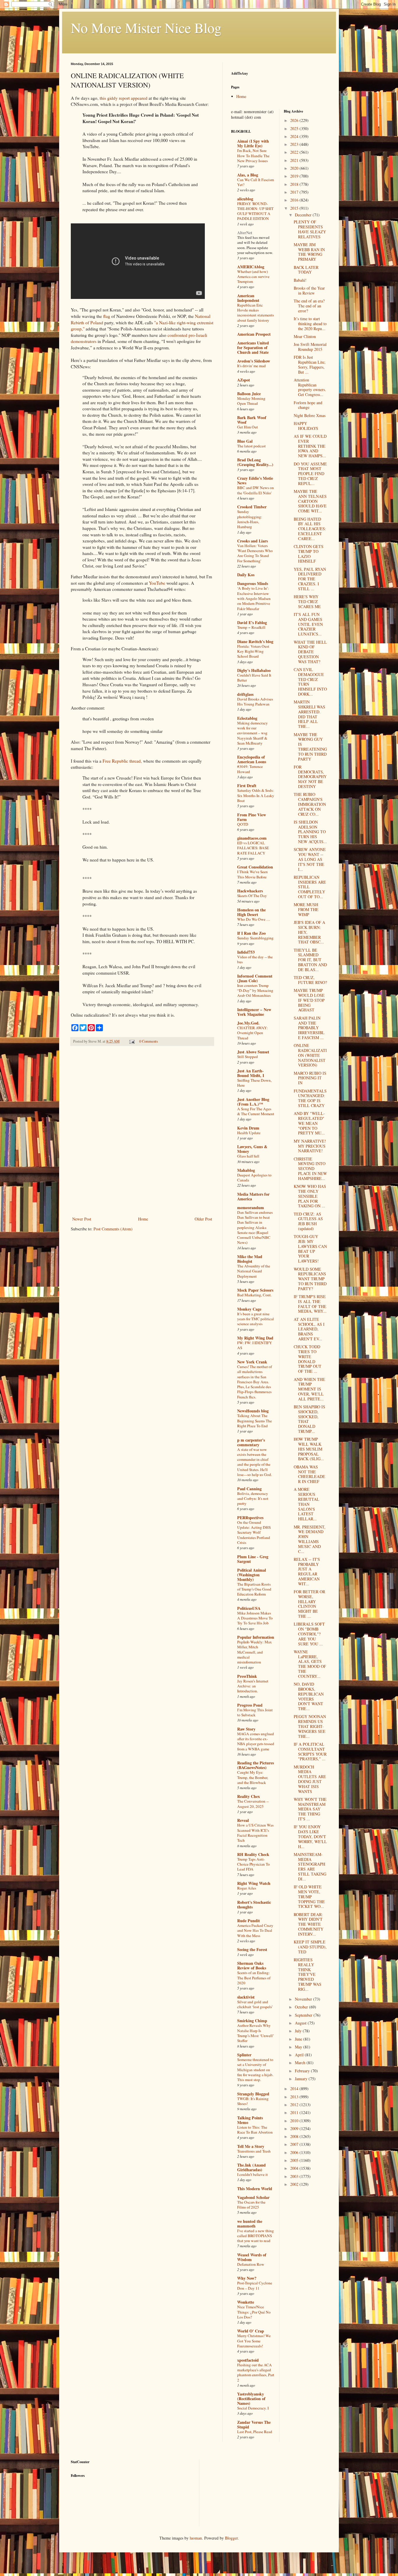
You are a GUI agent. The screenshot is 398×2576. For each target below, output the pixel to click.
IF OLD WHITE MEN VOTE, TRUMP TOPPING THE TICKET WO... (309, 1896)
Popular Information (256, 1637)
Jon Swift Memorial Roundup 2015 (310, 347)
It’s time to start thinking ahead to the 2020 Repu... (310, 324)
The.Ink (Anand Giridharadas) (251, 2167)
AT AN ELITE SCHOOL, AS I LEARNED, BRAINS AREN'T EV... (309, 1329)
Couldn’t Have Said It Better (254, 678)
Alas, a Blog (248, 175)
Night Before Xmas (310, 415)
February (303, 2071)
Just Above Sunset (253, 1052)
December (304, 215)
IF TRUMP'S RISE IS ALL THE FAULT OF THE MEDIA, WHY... (310, 1304)
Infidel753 (246, 952)
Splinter (244, 2055)
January (302, 2079)
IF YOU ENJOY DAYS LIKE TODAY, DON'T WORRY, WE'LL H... (310, 1836)
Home (143, 1219)
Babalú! (300, 280)
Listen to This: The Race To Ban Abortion (255, 2130)
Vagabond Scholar (253, 2197)
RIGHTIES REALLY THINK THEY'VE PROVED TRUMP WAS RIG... (308, 1974)
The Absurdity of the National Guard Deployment (254, 1271)
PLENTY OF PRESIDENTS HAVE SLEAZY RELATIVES (310, 229)
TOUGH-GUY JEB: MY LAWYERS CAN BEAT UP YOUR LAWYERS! (310, 1249)
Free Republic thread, (122, 761)
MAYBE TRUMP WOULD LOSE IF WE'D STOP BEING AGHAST (309, 1000)
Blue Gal (245, 441)
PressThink (247, 1676)
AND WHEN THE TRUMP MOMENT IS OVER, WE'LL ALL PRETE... (309, 1389)
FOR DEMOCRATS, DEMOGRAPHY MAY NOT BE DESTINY (310, 777)
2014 (295, 2089)
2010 (295, 2121)
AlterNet (245, 233)
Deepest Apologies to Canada (254, 1177)
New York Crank (252, 1362)
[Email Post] (132, 1041)
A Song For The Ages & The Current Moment (256, 1111)
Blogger (231, 2538)
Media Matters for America (253, 1196)
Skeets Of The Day (252, 896)
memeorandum (251, 1208)
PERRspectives (250, 1518)
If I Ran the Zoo (251, 933)
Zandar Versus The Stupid (254, 2424)
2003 (295, 2176)
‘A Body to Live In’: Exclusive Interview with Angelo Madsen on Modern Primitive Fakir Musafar (254, 598)
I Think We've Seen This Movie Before (252, 874)
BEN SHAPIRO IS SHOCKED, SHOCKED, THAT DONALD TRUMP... (309, 1419)
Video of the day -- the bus (255, 959)
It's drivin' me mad (251, 366)
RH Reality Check (253, 1854)
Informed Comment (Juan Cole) (255, 978)
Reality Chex (249, 1796)
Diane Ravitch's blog (255, 641)
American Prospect (254, 334)
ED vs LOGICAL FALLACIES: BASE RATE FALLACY (253, 848)
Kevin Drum (248, 1128)
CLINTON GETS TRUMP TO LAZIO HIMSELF (309, 554)
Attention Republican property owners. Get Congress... (310, 387)
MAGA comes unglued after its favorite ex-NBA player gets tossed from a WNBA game (256, 1741)
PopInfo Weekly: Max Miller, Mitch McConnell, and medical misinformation (255, 1652)
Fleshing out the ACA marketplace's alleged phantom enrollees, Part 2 (256, 2372)
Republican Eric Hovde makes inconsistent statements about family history (256, 313)
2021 (295, 160)
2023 (295, 144)
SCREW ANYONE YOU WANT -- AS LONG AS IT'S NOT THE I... (310, 859)
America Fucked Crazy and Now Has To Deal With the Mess (255, 1930)
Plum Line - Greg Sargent (253, 1559)
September (304, 2015)
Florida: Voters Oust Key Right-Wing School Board (253, 651)
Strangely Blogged (253, 2094)
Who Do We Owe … (254, 919)
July (299, 2031)
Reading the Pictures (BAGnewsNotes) (256, 1765)
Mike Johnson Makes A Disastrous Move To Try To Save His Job (255, 1618)
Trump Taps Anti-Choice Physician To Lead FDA (253, 1864)
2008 (295, 2136)
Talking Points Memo (250, 2120)
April (300, 2055)
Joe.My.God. (248, 1023)
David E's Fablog (252, 622)
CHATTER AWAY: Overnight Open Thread (252, 1033)
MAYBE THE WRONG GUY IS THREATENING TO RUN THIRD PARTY (310, 747)
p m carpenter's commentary (251, 1442)
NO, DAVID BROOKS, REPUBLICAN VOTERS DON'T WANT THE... (309, 1696)
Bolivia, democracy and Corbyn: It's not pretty (253, 1499)
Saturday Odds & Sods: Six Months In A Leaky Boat (256, 795)
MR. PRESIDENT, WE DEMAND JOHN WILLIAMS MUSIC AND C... (310, 1539)
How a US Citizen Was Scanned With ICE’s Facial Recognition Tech (255, 1833)
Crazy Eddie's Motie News (255, 480)
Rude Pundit (249, 1921)
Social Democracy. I (253, 2408)
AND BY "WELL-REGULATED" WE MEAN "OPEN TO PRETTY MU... (309, 1123)
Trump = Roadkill (251, 627)
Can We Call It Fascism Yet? (256, 182)
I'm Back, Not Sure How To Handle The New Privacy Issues (253, 156)
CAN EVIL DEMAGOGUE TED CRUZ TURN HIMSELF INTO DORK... (310, 682)
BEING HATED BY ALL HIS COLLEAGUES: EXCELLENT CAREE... (310, 529)
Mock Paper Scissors (255, 1290)
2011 (295, 2112)
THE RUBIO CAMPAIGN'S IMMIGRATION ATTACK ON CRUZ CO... (310, 804)
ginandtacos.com (252, 838)
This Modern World (255, 2189)
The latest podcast (251, 446)
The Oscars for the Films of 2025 (251, 2205)
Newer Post (82, 1219)
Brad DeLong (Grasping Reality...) (255, 462)
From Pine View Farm (252, 817)
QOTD (243, 824)
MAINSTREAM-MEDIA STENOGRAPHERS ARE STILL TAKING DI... (310, 1867)
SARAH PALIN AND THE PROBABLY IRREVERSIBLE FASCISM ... (309, 1028)
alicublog (245, 199)
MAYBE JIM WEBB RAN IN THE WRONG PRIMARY (309, 252)
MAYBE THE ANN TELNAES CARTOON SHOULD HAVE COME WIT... (310, 501)
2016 (295, 200)
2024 (295, 136)
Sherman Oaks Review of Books (252, 1965)
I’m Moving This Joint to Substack (255, 1712)
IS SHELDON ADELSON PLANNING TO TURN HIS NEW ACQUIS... (310, 832)
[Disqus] (142, 1132)
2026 (295, 120)
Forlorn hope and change (308, 405)
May (299, 2047)
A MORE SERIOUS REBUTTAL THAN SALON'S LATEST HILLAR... (307, 1504)
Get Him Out (248, 427)
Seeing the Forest (252, 1949)
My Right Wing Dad (255, 1338)
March (301, 2063)
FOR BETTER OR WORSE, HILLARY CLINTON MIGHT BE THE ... (309, 1604)
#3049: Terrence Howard (250, 769)
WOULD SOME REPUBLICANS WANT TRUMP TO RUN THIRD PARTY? (310, 1279)
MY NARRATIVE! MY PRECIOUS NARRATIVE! (310, 1146)
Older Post (203, 1219)
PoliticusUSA (249, 1608)
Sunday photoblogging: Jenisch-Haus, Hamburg (250, 519)
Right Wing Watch (254, 1883)
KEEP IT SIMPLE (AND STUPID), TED (310, 1947)
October (302, 2007)
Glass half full (248, 1156)
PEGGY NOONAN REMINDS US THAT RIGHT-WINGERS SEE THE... (310, 1726)
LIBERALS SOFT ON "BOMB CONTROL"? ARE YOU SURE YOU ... (309, 1634)
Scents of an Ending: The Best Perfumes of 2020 (254, 1978)
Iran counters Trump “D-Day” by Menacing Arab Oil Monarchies (255, 991)
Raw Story (246, 1729)
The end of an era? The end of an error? (309, 306)
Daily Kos (246, 575)
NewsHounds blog (253, 1411)
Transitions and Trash (254, 2151)
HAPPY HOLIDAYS (306, 426)
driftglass (245, 694)
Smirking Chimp (252, 2021)
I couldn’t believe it (252, 2174)
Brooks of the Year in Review (309, 290)
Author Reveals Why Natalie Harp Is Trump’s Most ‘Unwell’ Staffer (256, 2033)
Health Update (249, 1133)
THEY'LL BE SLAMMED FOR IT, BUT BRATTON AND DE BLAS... (310, 960)
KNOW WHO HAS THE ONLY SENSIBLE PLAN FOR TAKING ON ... (310, 1196)
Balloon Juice (249, 394)
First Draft (247, 786)
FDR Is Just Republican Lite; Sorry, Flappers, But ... (310, 364)
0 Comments (149, 1041)
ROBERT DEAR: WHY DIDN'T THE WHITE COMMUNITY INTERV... (309, 1924)
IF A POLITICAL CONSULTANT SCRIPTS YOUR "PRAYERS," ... (310, 1751)
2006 (295, 2152)
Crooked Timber (252, 507)
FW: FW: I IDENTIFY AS (255, 1345)
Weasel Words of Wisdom (252, 2257)
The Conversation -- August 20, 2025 (253, 1804)
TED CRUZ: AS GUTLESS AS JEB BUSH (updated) (308, 1221)
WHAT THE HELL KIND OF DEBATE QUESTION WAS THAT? (310, 652)
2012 (295, 2105)
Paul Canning (249, 1489)
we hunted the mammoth (250, 2224)
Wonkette (246, 2302)
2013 (295, 2097)
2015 (295, 208)
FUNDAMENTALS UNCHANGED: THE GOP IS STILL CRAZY (310, 1098)
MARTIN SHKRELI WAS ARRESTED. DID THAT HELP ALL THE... (309, 714)
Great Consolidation (255, 867)
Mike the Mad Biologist (250, 1259)
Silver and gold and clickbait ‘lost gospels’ (255, 2004)
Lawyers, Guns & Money (252, 1149)
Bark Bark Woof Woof (252, 420)
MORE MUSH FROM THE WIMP (306, 909)
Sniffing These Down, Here (254, 1083)
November (304, 1999)
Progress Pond (250, 1705)
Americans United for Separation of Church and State (253, 347)
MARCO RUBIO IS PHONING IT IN (310, 1078)
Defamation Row (251, 2264)
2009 (295, 2128)
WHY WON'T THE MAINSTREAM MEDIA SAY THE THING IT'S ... (310, 1809)
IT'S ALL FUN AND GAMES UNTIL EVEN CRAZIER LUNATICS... (308, 624)
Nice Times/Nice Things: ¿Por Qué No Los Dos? (254, 2312)
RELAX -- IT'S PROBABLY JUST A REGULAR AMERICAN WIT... (307, 1571)
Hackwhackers (250, 891)
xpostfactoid (248, 2360)
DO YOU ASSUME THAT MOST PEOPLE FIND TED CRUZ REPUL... (310, 474)
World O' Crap (251, 2331)
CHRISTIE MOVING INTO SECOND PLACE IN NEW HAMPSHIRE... (310, 1169)
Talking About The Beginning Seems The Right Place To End (255, 1421)
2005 (295, 2160)
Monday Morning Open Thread (251, 401)
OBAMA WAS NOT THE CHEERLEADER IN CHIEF (309, 1474)
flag (107, 316)
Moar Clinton (305, 336)
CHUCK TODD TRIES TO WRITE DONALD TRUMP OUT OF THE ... (308, 1359)
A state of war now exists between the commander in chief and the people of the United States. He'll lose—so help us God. (255, 1462)
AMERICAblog (251, 267)
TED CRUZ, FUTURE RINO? (310, 980)
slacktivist (246, 1997)
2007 (295, 2144)
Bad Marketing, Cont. (254, 1295)
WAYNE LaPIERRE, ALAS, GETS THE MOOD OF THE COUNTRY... (310, 1664)
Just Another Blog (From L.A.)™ (253, 1102)
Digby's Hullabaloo (254, 670)
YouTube (157, 583)
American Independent (248, 298)
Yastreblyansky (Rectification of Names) (251, 2399)
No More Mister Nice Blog (146, 27)
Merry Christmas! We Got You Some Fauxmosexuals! (254, 2341)
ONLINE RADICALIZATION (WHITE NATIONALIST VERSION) (310, 1055)
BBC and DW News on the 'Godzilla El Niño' (256, 490)
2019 (295, 176)
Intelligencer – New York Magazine (254, 1012)
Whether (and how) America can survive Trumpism (253, 277)
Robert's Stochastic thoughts (254, 1905)
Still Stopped (248, 1057)
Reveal (243, 1820)
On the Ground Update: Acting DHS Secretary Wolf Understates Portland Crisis (254, 1532)
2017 (295, 192)
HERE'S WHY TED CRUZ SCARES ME (307, 601)
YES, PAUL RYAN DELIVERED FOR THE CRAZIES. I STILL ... (310, 579)
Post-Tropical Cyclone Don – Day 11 (255, 2285)
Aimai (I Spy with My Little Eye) (253, 143)
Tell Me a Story (251, 2146)
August (301, 2023)
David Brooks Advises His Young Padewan (255, 702)
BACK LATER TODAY (306, 270)
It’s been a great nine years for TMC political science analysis (256, 1319)
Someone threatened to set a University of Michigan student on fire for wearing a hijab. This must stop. (255, 2070)
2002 (295, 2184)
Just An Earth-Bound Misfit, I (251, 1073)
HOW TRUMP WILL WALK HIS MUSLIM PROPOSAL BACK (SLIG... (309, 1449)
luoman (196, 2538)
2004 (295, 2168)
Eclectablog (247, 718)
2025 (295, 128)
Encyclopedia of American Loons (252, 759)
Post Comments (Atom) (113, 1229)
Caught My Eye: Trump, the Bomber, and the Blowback (253, 1777)
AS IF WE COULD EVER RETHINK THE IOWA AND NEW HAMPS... (310, 446)
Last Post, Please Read (255, 2432)
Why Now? (247, 2278)
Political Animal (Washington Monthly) (252, 1575)
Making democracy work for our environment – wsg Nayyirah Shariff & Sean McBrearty (252, 733)
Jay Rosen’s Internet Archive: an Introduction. (253, 1686)
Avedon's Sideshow (254, 361)
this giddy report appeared (124, 98)
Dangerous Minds (253, 583)
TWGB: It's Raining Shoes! (253, 2101)
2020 (295, 168)
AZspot (244, 380)
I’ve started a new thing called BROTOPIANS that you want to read (256, 2236)
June (299, 2039)
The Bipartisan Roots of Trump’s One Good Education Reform (254, 1589)
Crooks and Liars (252, 541)
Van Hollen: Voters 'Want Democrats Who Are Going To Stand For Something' (255, 553)
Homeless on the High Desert (251, 912)
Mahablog (246, 1170)
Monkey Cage (249, 1309)
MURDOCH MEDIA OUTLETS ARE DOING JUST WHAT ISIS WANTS (310, 1779)
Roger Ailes (247, 1888)
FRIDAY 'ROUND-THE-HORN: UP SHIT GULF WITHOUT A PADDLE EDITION (255, 211)
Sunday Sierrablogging (255, 938)
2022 (295, 152)
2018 (295, 184)
